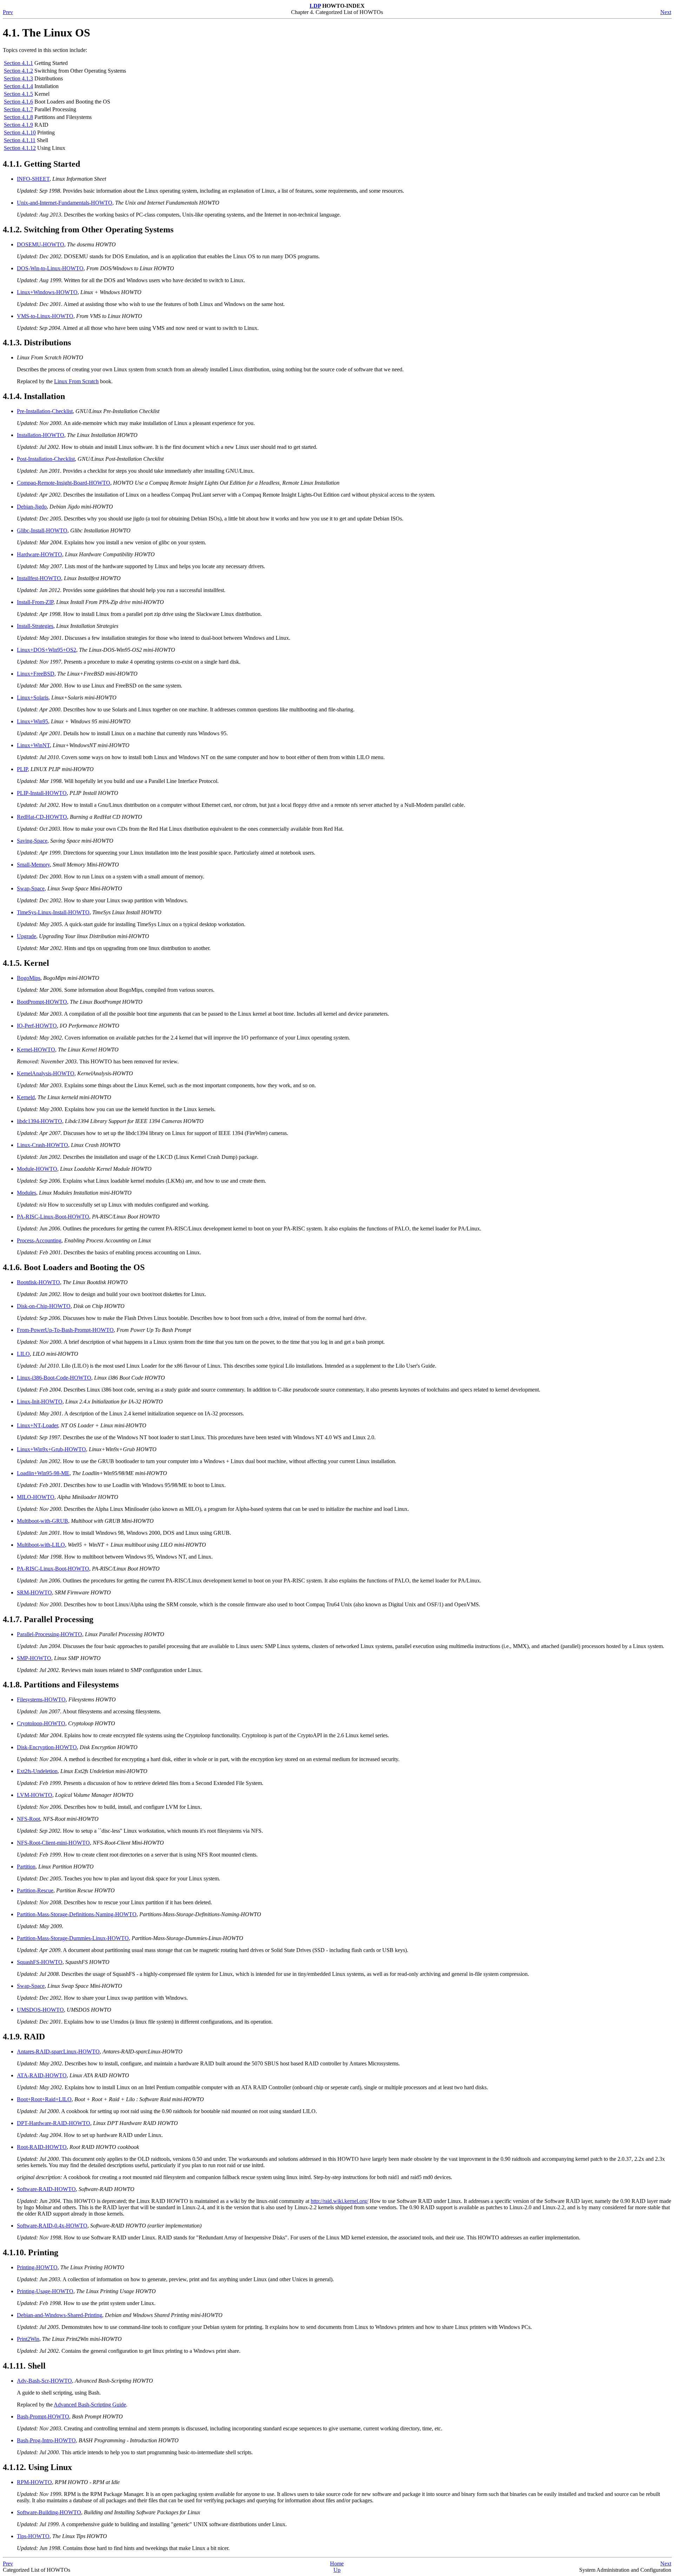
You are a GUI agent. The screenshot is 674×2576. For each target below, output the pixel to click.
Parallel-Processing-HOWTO (49, 1634)
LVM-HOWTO (35, 1795)
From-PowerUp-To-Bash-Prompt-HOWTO (65, 1330)
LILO (23, 1354)
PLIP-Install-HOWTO (42, 793)
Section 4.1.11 (20, 140)
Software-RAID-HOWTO (46, 2189)
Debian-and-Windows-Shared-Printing (60, 2315)
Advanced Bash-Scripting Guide (90, 2405)
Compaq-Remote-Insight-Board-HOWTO (64, 483)
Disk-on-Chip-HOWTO (44, 1306)
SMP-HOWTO (34, 1658)
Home (337, 2564)
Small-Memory (33, 865)
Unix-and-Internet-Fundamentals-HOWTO (65, 203)
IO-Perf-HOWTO (37, 1026)
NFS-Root (28, 1819)
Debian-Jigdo (32, 507)
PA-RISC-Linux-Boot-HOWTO (53, 1217)
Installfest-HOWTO (39, 578)
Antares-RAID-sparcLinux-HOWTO (58, 2051)
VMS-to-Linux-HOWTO (45, 316)
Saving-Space (32, 841)
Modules (27, 1193)
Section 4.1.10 (20, 132)
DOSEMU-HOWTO (41, 244)
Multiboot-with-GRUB (42, 1521)
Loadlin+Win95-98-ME (43, 1473)
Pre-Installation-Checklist (45, 411)
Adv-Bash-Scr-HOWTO (44, 2381)
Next (666, 12)
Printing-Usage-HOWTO (45, 2291)
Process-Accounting (39, 1240)
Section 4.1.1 (18, 63)
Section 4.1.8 (18, 117)
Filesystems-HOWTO (41, 1699)
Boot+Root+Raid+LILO (44, 2099)
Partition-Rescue (35, 1890)
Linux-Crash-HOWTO (42, 1145)
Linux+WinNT (33, 745)
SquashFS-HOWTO (40, 1962)
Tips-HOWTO (33, 2536)
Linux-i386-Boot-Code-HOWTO (54, 1378)
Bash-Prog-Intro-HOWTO (46, 2440)
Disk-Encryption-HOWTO (47, 1747)
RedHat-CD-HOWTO (42, 817)
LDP (315, 6)
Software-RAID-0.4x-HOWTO (52, 2226)
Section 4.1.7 (18, 109)
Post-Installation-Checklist (46, 459)
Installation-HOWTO (41, 435)
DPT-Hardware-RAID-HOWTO (54, 2123)
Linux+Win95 (32, 721)
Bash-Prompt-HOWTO (43, 2416)
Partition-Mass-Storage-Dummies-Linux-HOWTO (73, 1938)
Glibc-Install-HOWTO (42, 530)
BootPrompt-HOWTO (42, 1002)
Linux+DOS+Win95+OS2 (47, 650)
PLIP (22, 769)
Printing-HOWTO (37, 2267)
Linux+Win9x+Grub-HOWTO (51, 1449)
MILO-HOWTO (36, 1497)
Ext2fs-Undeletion (37, 1771)
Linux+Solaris (33, 698)
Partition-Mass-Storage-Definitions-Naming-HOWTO (77, 1914)
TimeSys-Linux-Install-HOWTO (53, 912)
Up (337, 2570)
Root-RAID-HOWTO (42, 2147)
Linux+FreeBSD (36, 674)
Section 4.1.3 (18, 78)
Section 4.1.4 (18, 86)
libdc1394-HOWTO (39, 1121)
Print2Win (28, 2339)
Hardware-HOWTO (39, 554)
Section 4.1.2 (18, 71)
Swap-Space (31, 888)
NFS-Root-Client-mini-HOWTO (53, 1843)
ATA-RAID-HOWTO (42, 2075)
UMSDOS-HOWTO (40, 2010)
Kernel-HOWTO (36, 1050)
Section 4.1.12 (20, 148)
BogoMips (29, 978)
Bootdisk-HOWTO (38, 1282)
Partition (26, 1867)
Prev (8, 12)
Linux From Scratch (76, 381)
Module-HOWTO (37, 1169)
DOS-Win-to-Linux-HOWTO (50, 268)
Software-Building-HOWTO (49, 2512)
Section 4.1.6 (18, 102)
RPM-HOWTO (34, 2482)
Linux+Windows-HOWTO (47, 292)
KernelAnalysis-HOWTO (46, 1073)
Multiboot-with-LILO (41, 1545)
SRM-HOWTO (34, 1592)
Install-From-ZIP (35, 602)
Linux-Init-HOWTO (40, 1402)
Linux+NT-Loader (37, 1425)
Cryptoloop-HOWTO (41, 1723)
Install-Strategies (35, 626)
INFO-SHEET (33, 179)
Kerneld (26, 1097)
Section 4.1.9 (18, 125)
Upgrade (27, 936)
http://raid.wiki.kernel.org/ (339, 2201)
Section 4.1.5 (18, 94)
